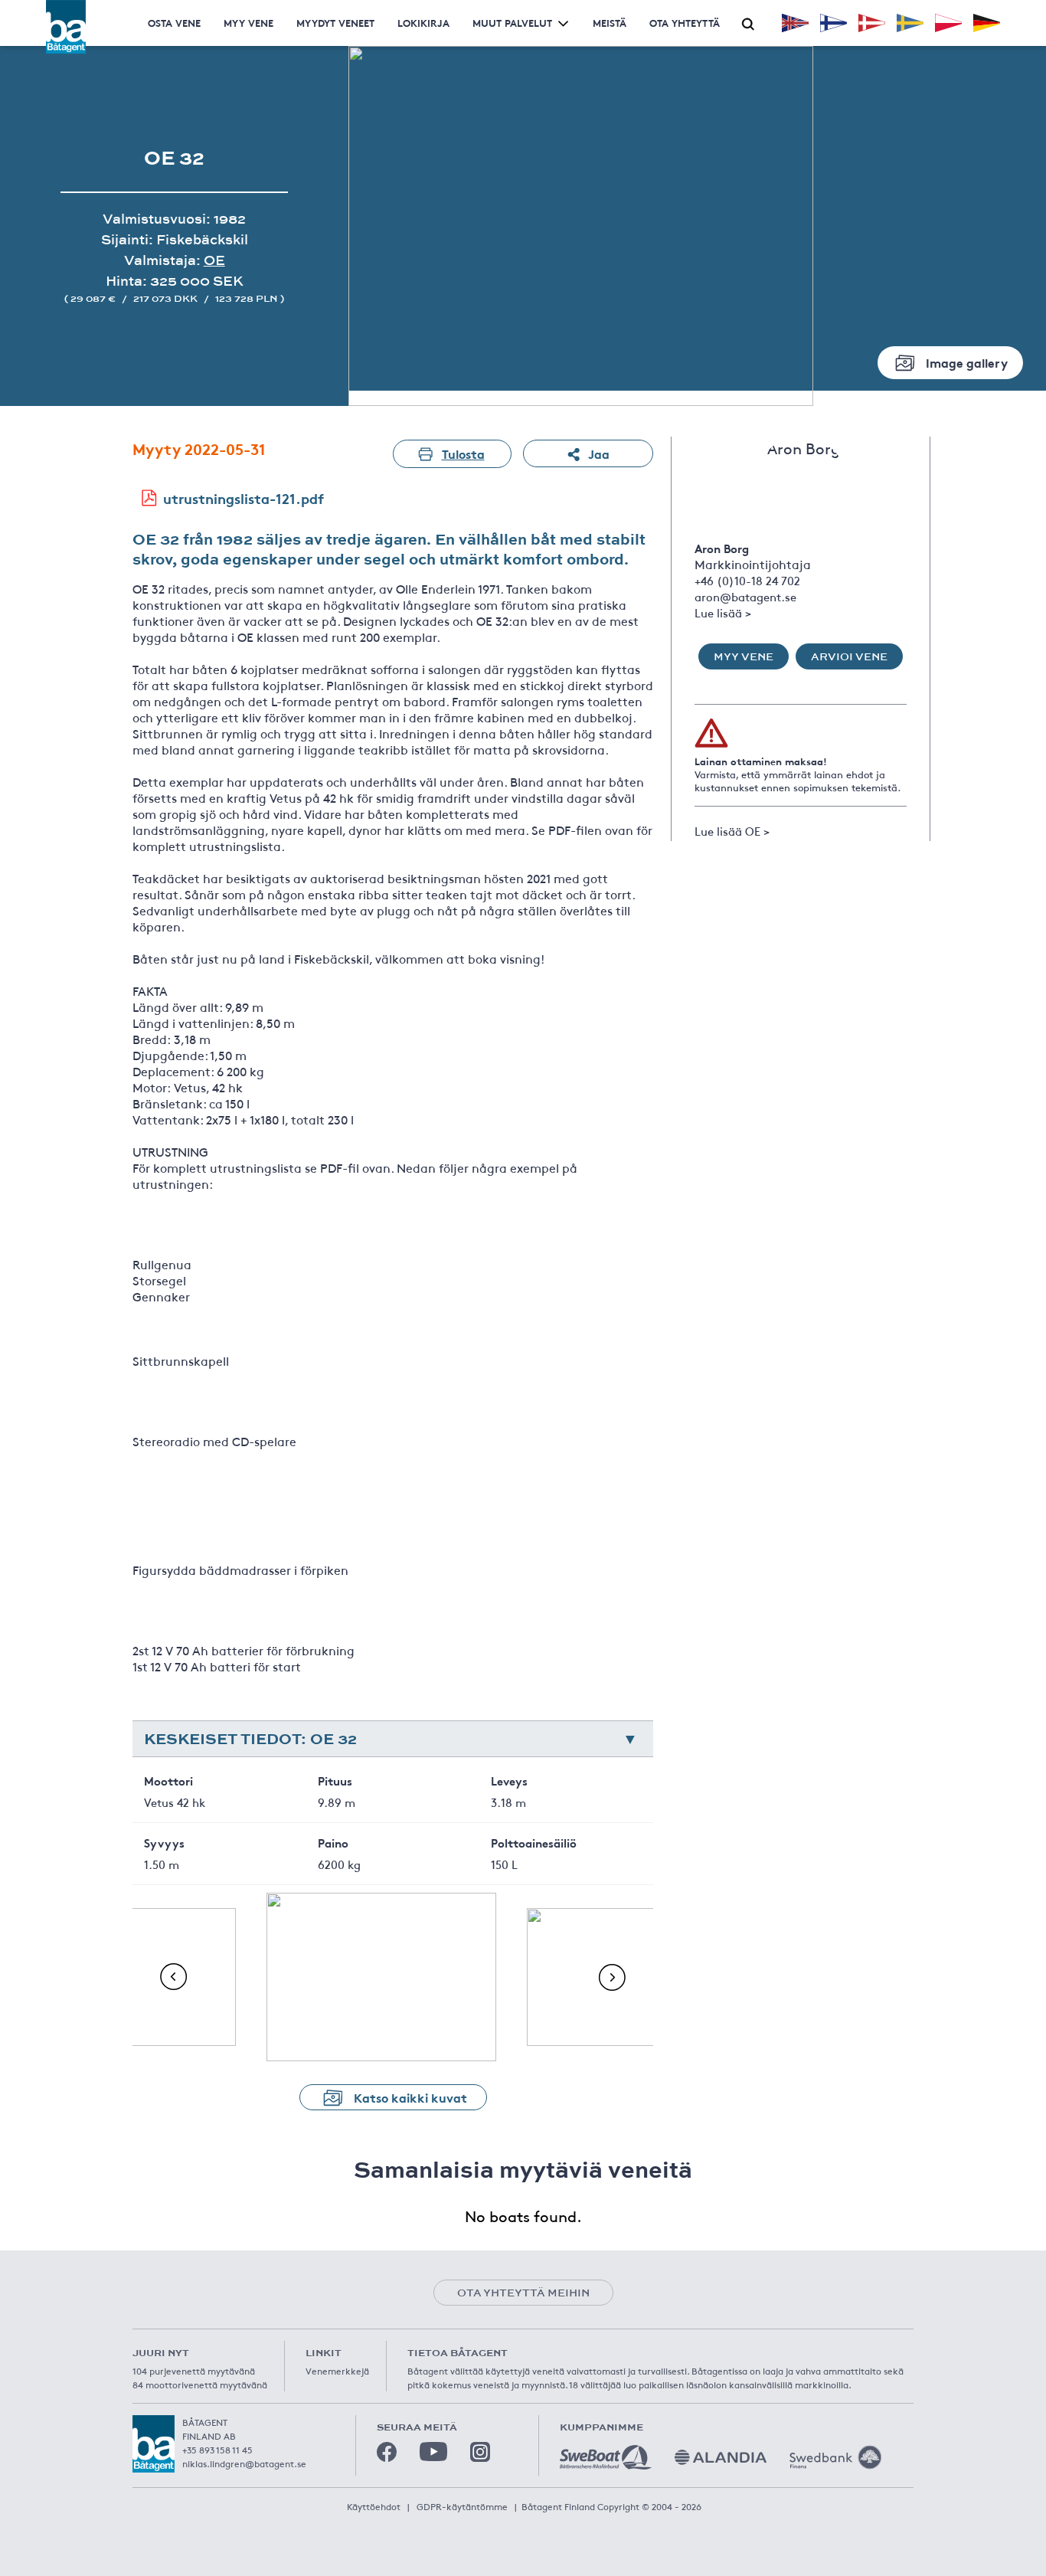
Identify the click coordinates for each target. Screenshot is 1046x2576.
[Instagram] (480, 2452)
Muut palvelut (512, 23)
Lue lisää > (723, 612)
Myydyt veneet (335, 23)
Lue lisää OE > (732, 831)
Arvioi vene (849, 656)
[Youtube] (433, 2452)
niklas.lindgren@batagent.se (244, 2463)
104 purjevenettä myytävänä (194, 2371)
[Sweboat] (606, 2457)
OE (214, 260)
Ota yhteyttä (685, 23)
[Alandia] (721, 2457)
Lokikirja (423, 23)
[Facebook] (387, 2452)
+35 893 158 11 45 (217, 2450)
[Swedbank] (835, 2457)
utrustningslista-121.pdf (244, 498)
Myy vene (248, 23)
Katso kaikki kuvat (410, 2097)
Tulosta (463, 453)
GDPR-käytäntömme (462, 2506)
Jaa (599, 453)
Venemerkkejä (337, 2371)
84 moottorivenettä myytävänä (200, 2385)
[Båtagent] (66, 27)
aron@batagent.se (745, 596)
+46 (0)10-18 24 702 (747, 580)
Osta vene (174, 23)
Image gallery (967, 362)
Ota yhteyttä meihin (523, 2293)
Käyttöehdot (374, 2506)
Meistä (610, 23)
